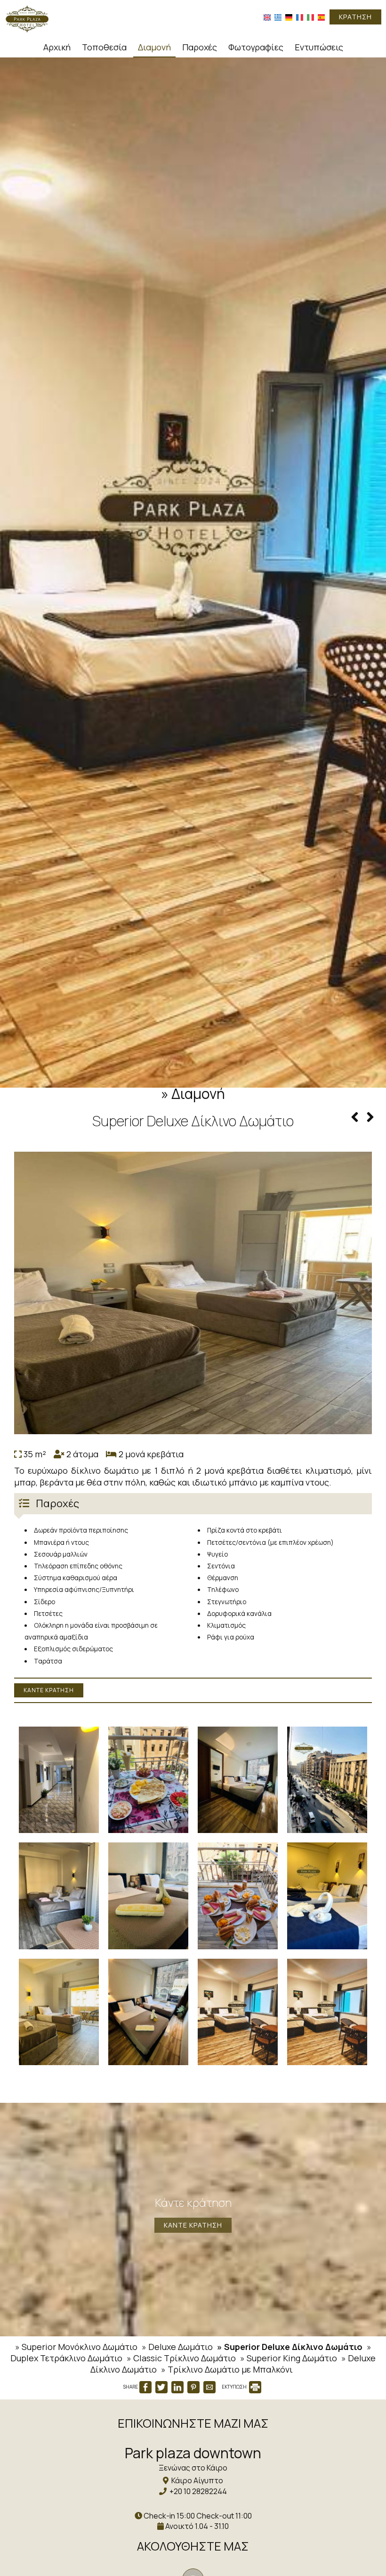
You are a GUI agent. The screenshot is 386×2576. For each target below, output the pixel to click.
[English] (267, 17)
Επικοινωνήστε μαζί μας (193, 2423)
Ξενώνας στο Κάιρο (193, 2468)
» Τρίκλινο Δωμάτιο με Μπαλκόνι (227, 2369)
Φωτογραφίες (256, 47)
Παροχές (200, 47)
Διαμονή (154, 47)
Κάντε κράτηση (49, 1690)
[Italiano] (310, 17)
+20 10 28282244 (198, 2491)
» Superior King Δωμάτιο (289, 2358)
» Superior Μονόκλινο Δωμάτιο (76, 2347)
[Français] (300, 17)
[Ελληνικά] (278, 17)
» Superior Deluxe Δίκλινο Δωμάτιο (290, 2347)
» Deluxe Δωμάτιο (177, 2347)
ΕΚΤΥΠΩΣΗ (235, 2387)
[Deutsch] (289, 17)
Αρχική (57, 47)
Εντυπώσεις (319, 47)
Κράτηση (355, 17)
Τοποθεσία (104, 47)
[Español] (321, 17)
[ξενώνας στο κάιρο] (27, 18)
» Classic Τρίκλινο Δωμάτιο (181, 2358)
